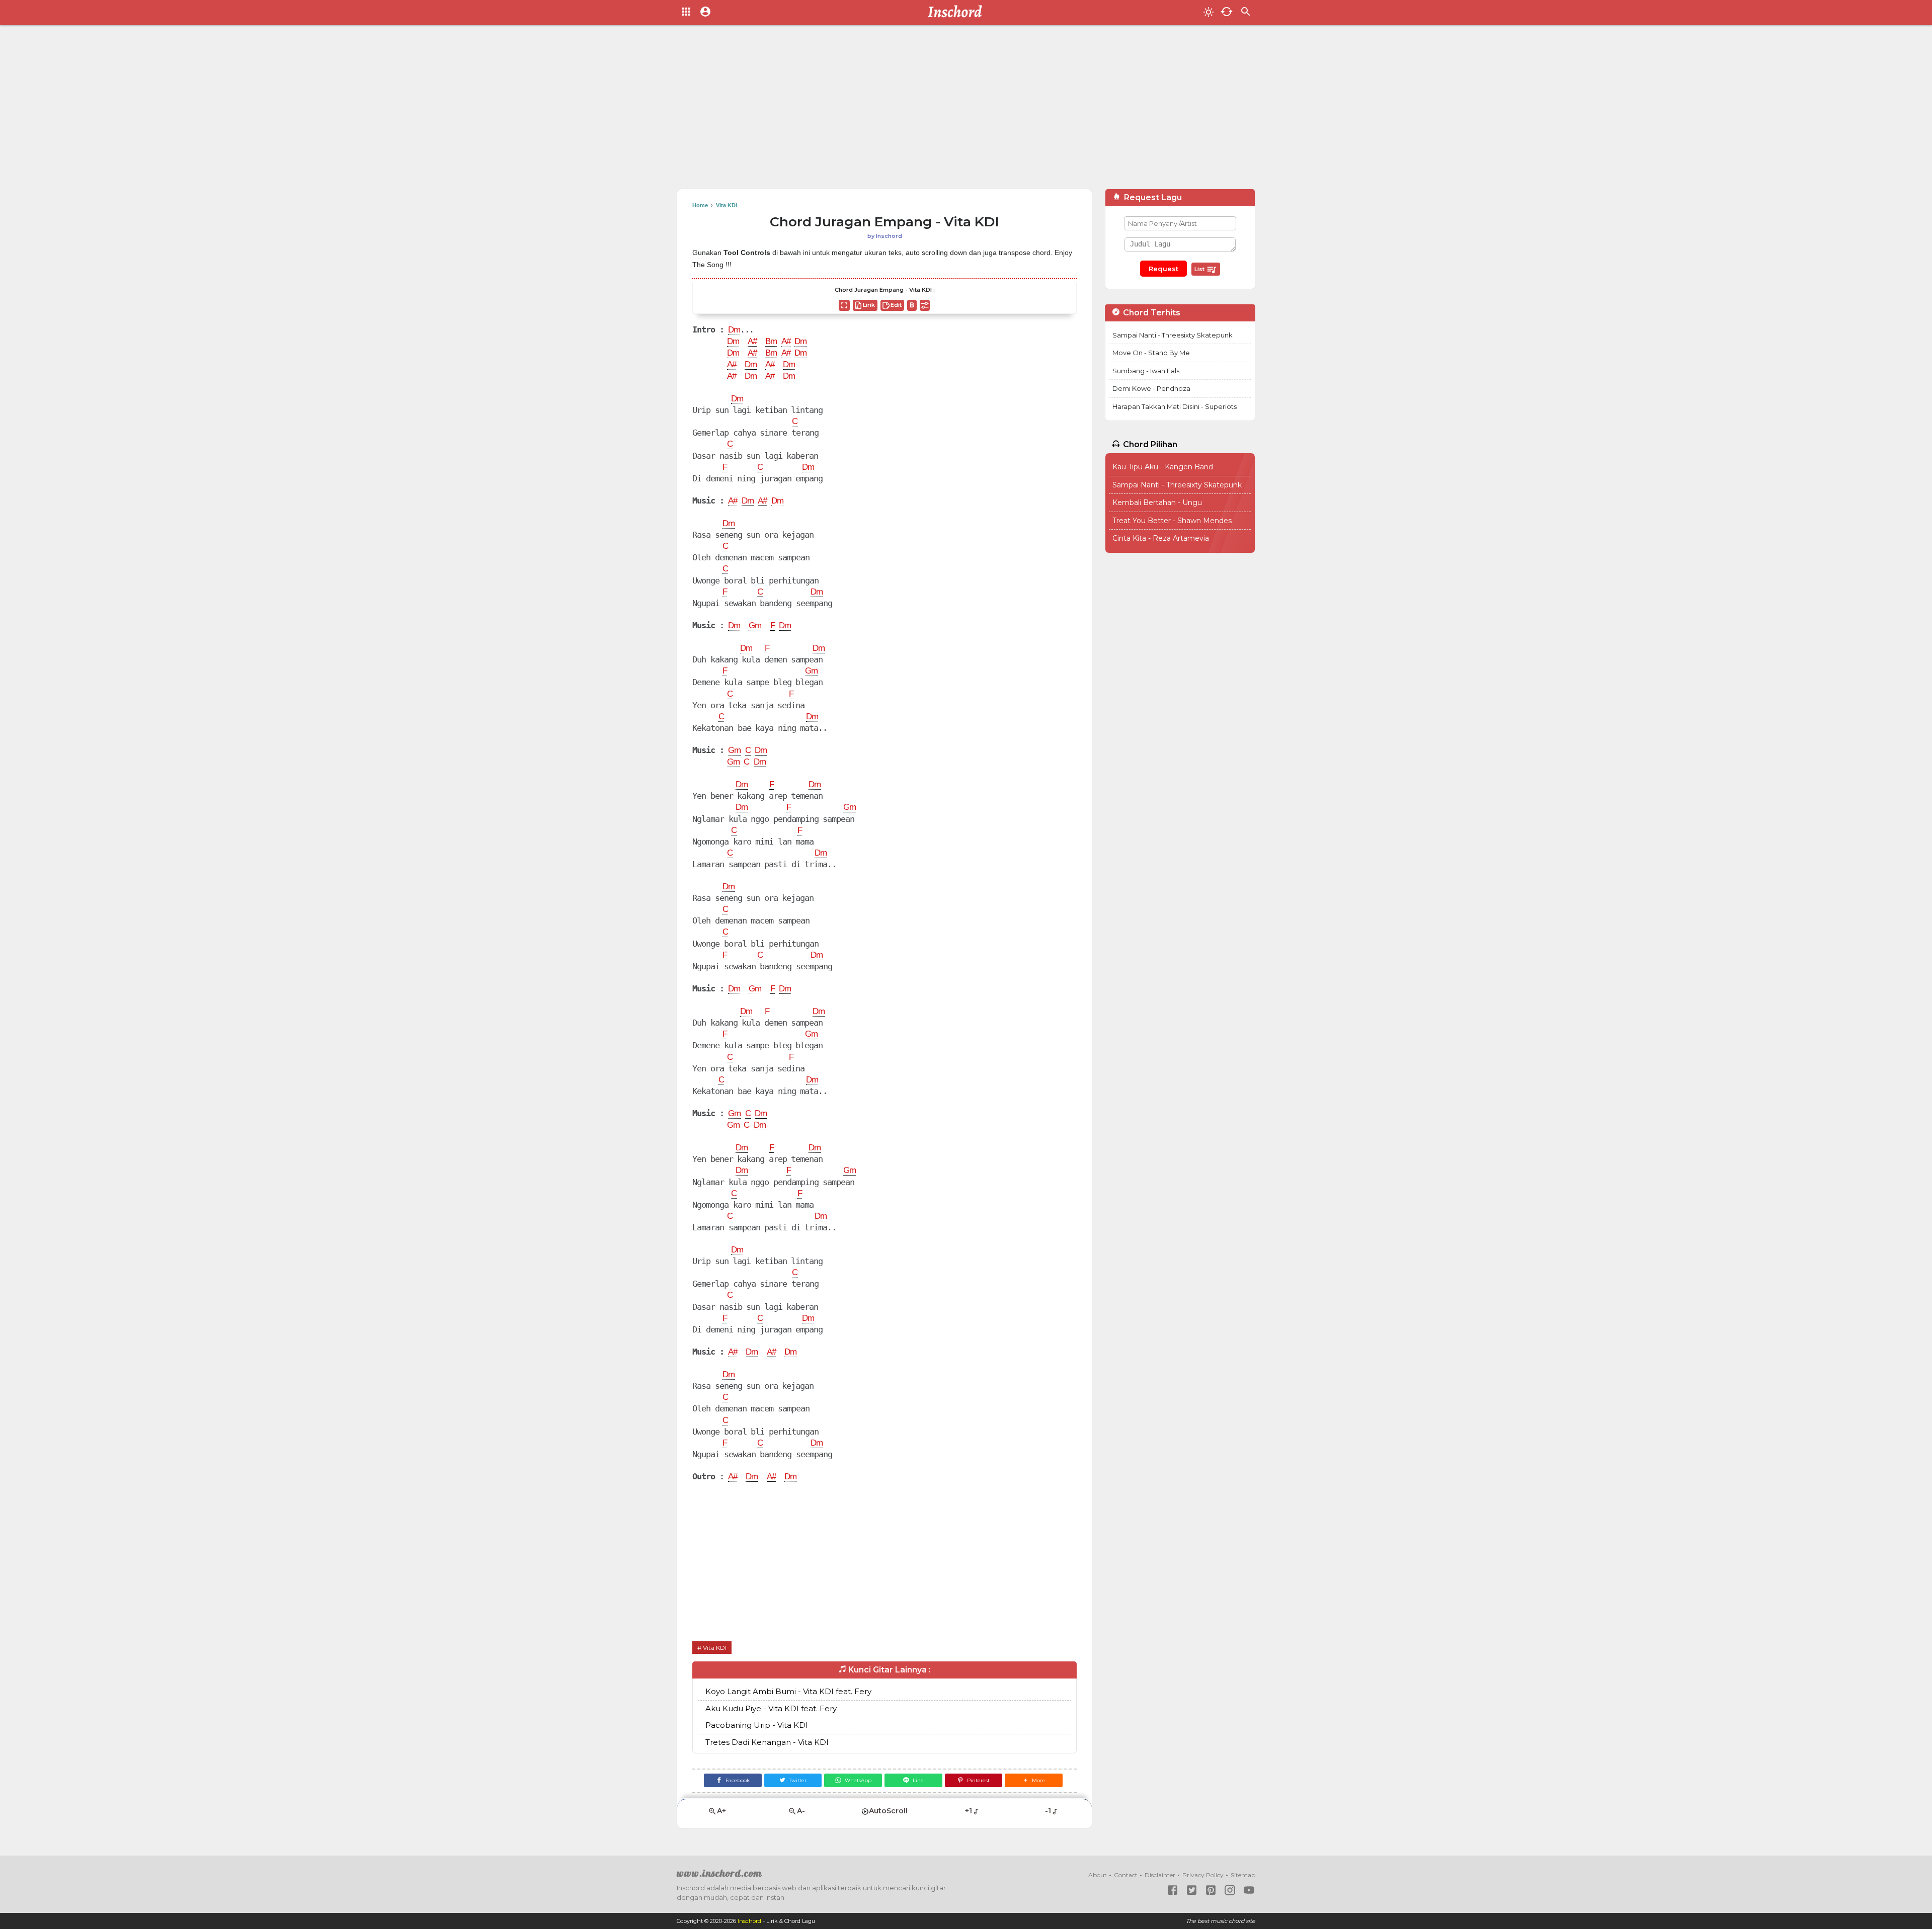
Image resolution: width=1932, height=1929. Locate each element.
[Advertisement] (966, 111)
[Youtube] (1249, 1890)
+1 (969, 1811)
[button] (1034, 1780)
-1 (1048, 1811)
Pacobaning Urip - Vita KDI (757, 1725)
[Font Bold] (912, 305)
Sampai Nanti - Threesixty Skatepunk (1173, 335)
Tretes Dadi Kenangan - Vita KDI (767, 1742)
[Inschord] (958, 13)
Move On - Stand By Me (1151, 353)
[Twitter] (1192, 1890)
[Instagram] (1230, 1890)
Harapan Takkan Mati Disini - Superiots (1175, 406)
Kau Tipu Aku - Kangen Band (1163, 467)
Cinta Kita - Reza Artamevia (1161, 538)
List (1200, 269)
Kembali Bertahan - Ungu (1157, 502)
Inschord (749, 1921)
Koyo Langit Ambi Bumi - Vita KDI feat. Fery (788, 1691)
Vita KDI (715, 1648)
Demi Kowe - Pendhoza (1151, 388)
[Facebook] (1173, 1890)
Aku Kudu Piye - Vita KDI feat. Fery (771, 1708)
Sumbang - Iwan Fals (1146, 371)
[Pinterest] (1211, 1890)
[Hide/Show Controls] (925, 305)
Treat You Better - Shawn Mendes (1172, 521)
